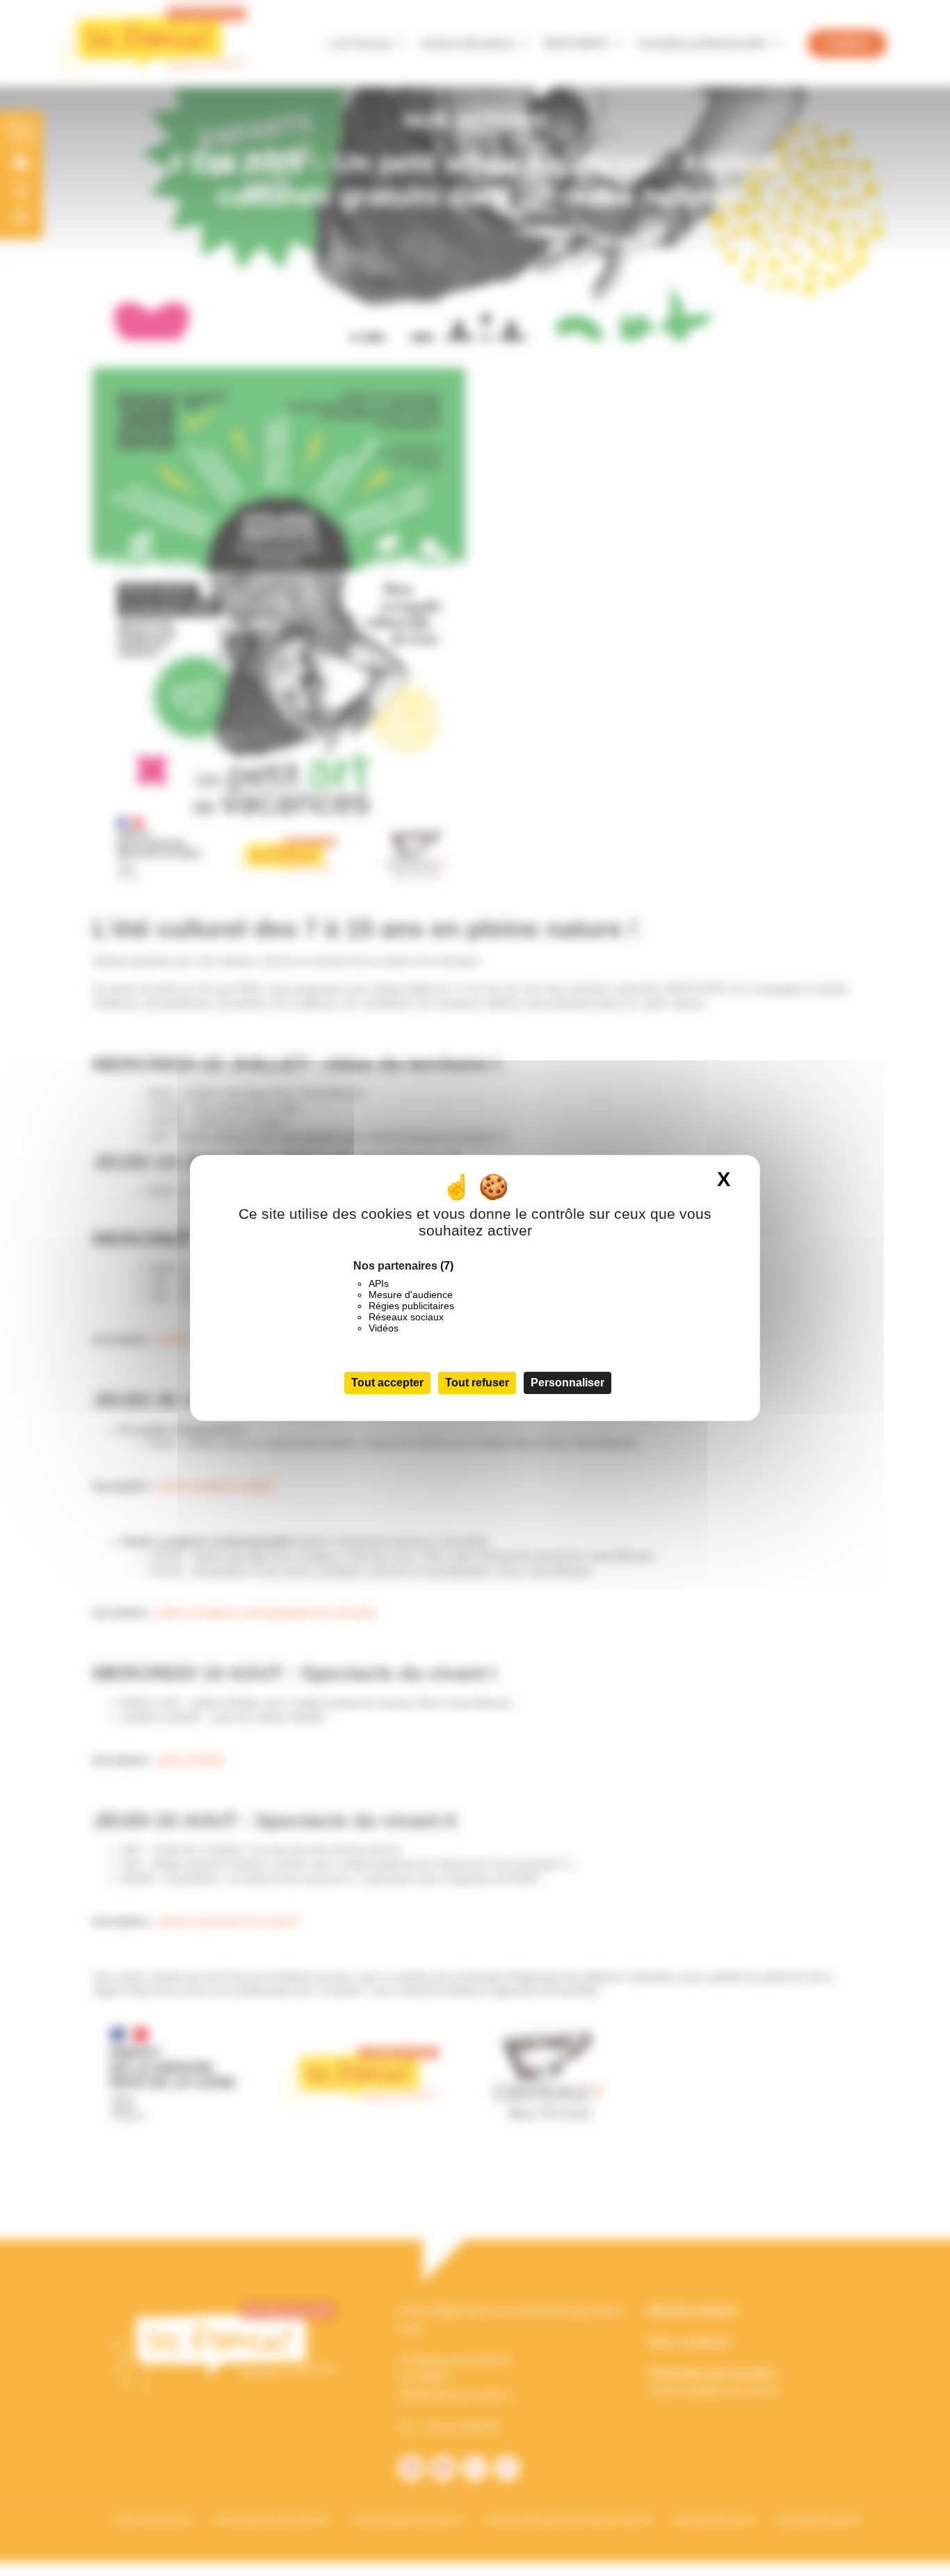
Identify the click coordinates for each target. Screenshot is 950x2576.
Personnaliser (567, 1383)
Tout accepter (387, 1383)
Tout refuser (477, 1383)
